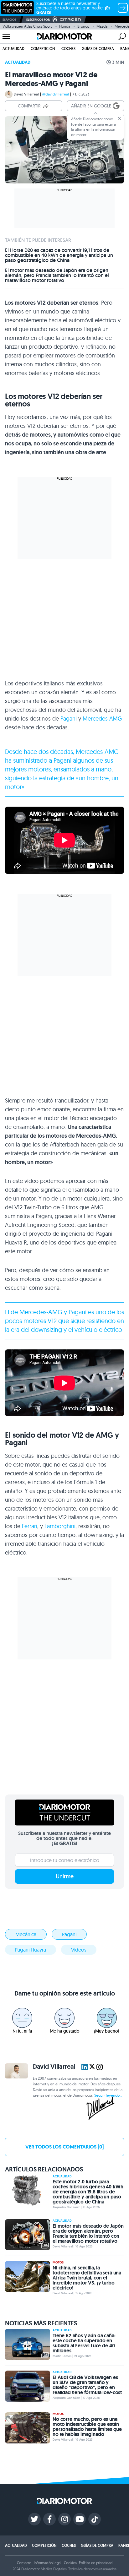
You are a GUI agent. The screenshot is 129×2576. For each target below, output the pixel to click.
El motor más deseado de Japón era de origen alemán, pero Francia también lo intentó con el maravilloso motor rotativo (57, 231)
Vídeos (79, 1905)
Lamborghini (60, 1482)
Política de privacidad (95, 2518)
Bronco (83, 26)
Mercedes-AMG (102, 674)
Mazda (102, 26)
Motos (58, 2218)
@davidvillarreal (56, 94)
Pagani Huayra (31, 1905)
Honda (65, 26)
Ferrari (30, 1482)
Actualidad (13, 49)
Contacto (24, 2518)
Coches (68, 49)
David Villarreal (26, 94)
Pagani (69, 674)
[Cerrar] (119, 118)
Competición (43, 49)
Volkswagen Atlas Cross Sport (27, 26)
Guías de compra (98, 49)
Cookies (70, 2518)
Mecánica (26, 1890)
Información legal (48, 2518)
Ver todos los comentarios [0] (64, 2102)
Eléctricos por (38, 20)
